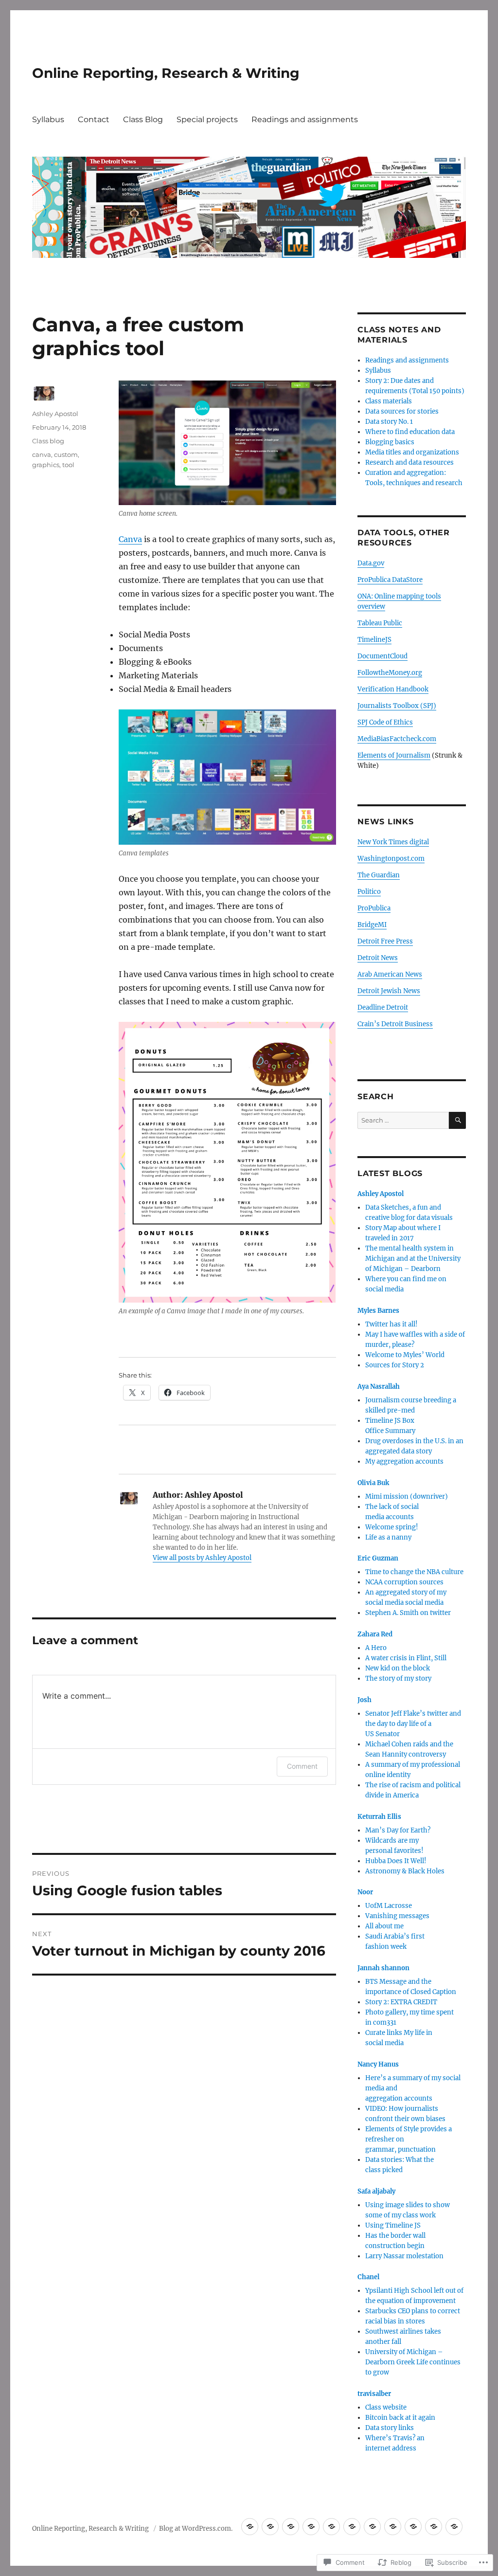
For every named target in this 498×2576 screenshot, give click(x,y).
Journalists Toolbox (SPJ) (397, 706)
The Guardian (379, 875)
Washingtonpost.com (391, 859)
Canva (130, 539)
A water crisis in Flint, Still (406, 1658)
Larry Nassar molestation (404, 2256)
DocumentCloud (382, 656)
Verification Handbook (393, 689)
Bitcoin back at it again (400, 2418)
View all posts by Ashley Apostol (202, 1558)
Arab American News (390, 974)
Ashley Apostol (55, 414)
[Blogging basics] (393, 2527)
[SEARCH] (457, 1120)
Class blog (48, 441)
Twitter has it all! (391, 1324)
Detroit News (378, 958)
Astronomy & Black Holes (405, 1871)
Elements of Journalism (394, 755)
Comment (302, 1766)
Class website (386, 2407)
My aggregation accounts (404, 1461)
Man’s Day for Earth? (398, 1830)
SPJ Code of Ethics (385, 722)
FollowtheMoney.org (390, 673)
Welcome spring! (392, 1527)
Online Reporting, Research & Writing (166, 73)
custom (66, 454)
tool (68, 465)
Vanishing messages (397, 1916)
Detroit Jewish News (389, 991)
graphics (46, 465)
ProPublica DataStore (390, 580)
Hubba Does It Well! (396, 1861)
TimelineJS (374, 640)
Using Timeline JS (393, 2225)
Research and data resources (409, 463)
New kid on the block (398, 1668)
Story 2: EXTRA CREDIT (401, 2002)
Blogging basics (390, 442)
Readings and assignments (305, 119)
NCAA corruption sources (404, 1582)
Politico (369, 892)
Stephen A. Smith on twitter (408, 1613)
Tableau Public (380, 623)
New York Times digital (393, 842)
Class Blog (143, 119)
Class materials (389, 401)
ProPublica (374, 908)
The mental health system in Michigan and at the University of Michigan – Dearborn (413, 1259)
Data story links (390, 2428)
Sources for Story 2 (395, 1365)
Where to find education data (410, 432)
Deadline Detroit (383, 1007)
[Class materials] (311, 2527)
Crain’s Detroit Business (395, 1024)
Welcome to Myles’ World (405, 1355)
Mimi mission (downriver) (407, 1497)
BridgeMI (372, 925)
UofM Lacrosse (389, 1906)
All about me (384, 1926)
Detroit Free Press (385, 941)
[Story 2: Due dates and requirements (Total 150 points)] (291, 2527)
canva (42, 454)
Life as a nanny (388, 1537)
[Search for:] (403, 1120)
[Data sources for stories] (331, 2527)
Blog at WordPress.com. (196, 2529)
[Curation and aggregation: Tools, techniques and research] (454, 2527)
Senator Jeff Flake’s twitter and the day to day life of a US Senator (413, 1724)
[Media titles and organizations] (413, 2527)
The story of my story (398, 1678)
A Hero (376, 1648)
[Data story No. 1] (352, 2527)
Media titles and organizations (412, 452)
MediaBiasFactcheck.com (397, 739)
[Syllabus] (270, 2527)
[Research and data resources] (434, 2527)
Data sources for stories (402, 411)
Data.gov (371, 563)
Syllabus (48, 119)
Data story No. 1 (389, 422)
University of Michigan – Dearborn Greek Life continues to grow (413, 2362)
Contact (94, 119)
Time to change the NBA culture (414, 1572)
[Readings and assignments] (250, 2527)
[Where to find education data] (372, 2527)
